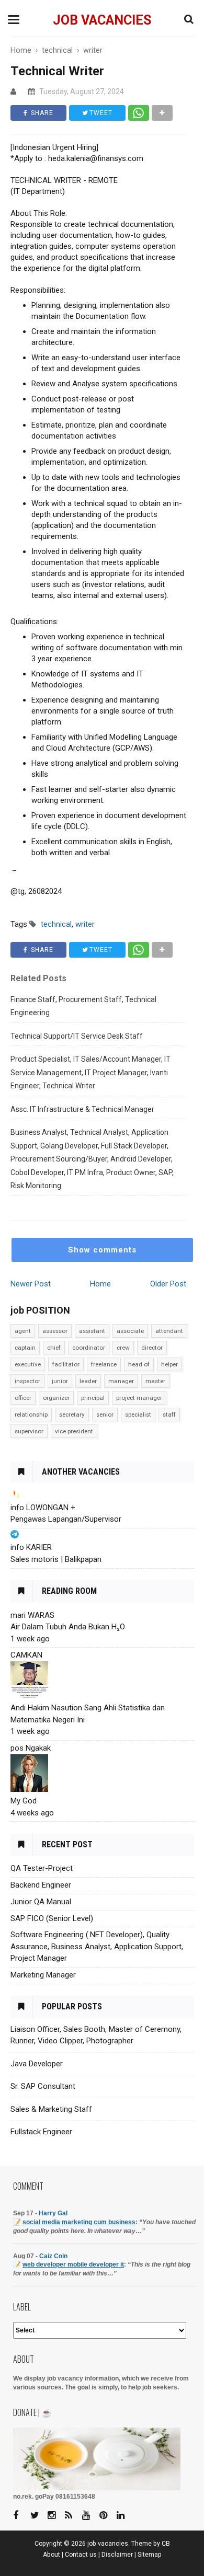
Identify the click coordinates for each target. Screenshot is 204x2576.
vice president (74, 1431)
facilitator (66, 1364)
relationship (31, 1414)
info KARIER (31, 1547)
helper (169, 1364)
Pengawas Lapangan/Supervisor (66, 1519)
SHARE (41, 113)
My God (24, 1801)
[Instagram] (55, 2516)
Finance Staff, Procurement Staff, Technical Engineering (83, 1006)
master (155, 1381)
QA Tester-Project (42, 1868)
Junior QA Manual (41, 1902)
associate (130, 1331)
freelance (104, 1364)
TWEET (100, 113)
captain (25, 1348)
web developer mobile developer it (73, 2264)
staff (169, 1414)
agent (23, 1331)
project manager (139, 1398)
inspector (27, 1381)
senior (105, 1414)
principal (93, 1398)
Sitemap (150, 2555)
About (52, 2555)
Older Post (168, 1284)
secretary (72, 1414)
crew (123, 1348)
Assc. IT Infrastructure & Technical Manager (82, 1109)
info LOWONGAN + (43, 1508)
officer (23, 1398)
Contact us (81, 2555)
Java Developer (37, 2064)
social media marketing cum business (79, 2222)
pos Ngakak (31, 1748)
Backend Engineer (41, 1885)
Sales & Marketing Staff (51, 2109)
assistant (92, 1331)
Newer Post (31, 1284)
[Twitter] (38, 2516)
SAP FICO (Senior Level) (52, 1918)
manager (121, 1381)
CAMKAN (26, 1655)
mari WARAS (32, 1615)
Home (100, 1284)
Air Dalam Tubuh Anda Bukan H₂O (68, 1627)
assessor (55, 1331)
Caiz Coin (53, 2256)
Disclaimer (117, 2555)
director (152, 1348)
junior (60, 1381)
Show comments (102, 1250)
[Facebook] (21, 2516)
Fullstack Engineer (41, 2132)
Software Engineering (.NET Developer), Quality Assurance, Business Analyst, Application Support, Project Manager (97, 1946)
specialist (138, 1414)
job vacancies (102, 20)
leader (88, 1381)
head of (139, 1364)
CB (166, 2544)
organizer (56, 1398)
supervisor (29, 1431)
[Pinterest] (107, 2516)
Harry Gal (53, 2213)
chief (54, 1348)
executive (28, 1364)
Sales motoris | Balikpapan (56, 1559)
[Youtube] (90, 2516)
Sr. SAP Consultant (43, 2086)
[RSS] (73, 2516)
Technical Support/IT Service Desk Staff (77, 1036)
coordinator (89, 1348)
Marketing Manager (43, 1975)
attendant (169, 1331)
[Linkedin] (124, 2516)
